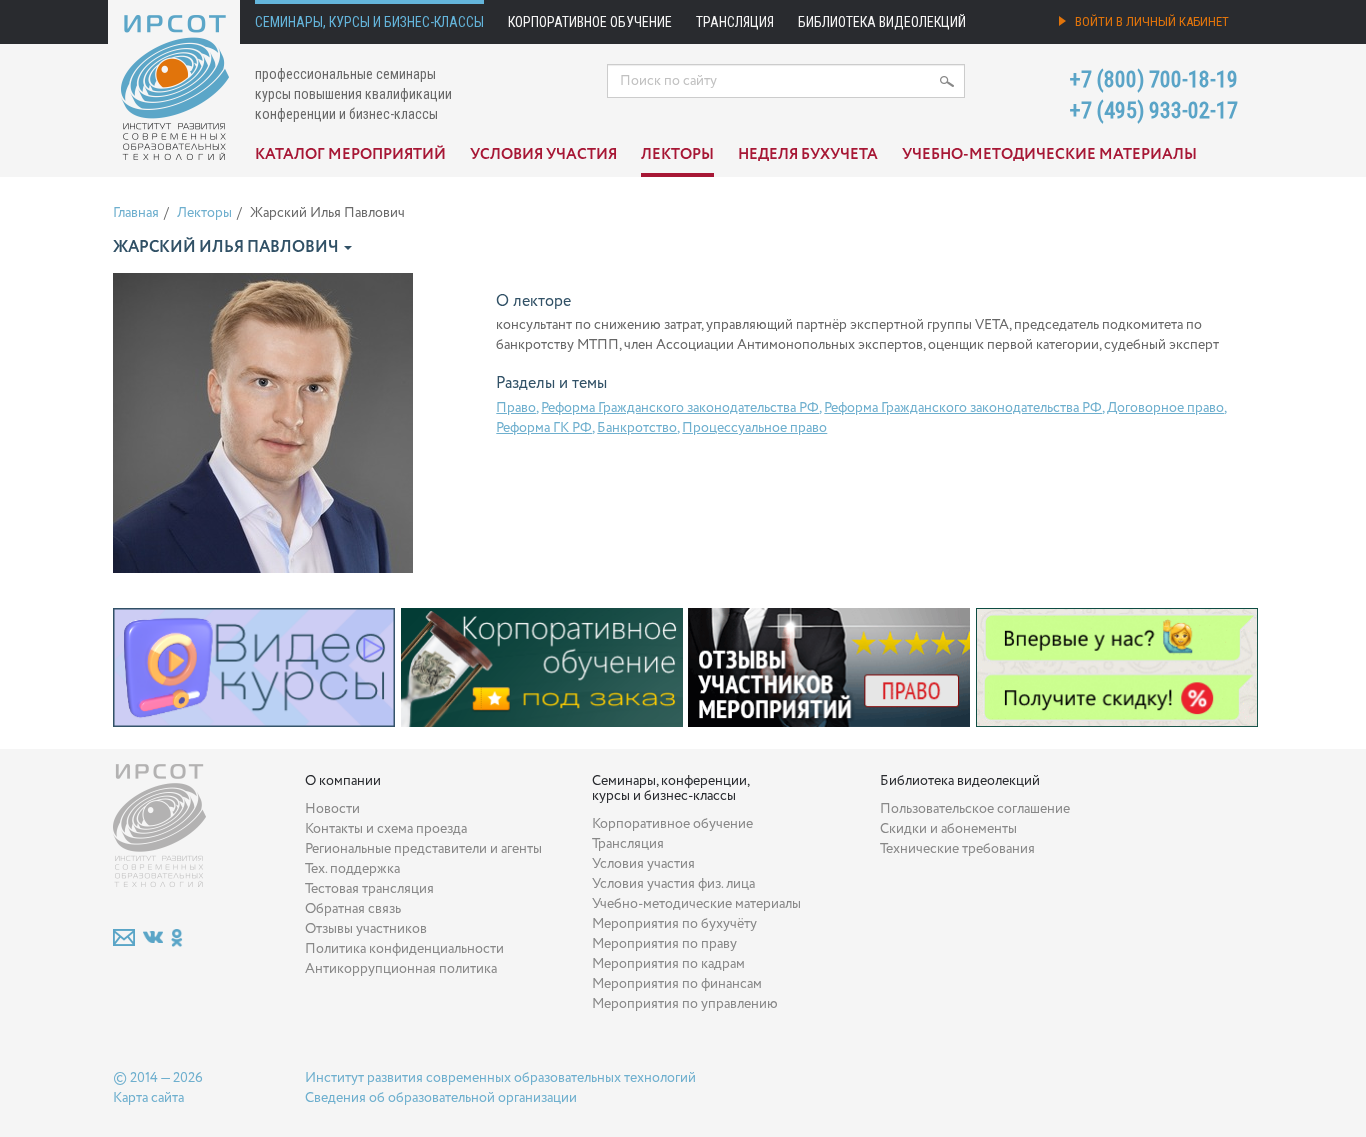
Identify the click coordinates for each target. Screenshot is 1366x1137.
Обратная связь (353, 909)
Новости (332, 809)
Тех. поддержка (352, 869)
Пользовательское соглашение (975, 809)
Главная (136, 213)
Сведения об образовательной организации (441, 1098)
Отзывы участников (366, 929)
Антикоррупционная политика (401, 969)
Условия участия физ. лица (673, 884)
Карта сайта (148, 1098)
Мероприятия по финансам (677, 984)
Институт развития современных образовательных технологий (500, 1078)
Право (516, 408)
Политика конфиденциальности (404, 949)
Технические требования (957, 849)
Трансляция (735, 22)
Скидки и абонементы (948, 829)
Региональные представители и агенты (423, 849)
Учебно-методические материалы (1049, 155)
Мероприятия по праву (664, 944)
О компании (343, 781)
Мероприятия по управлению (685, 1004)
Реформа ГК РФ (544, 428)
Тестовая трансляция (369, 889)
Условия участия (543, 155)
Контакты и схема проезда (386, 829)
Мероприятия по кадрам (668, 964)
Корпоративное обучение (590, 22)
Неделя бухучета (808, 155)
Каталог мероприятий (350, 155)
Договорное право (1165, 408)
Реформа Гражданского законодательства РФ (680, 408)
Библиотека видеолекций (882, 22)
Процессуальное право (754, 428)
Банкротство (637, 428)
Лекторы (677, 155)
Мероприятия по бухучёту (674, 924)
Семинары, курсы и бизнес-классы (369, 22)
